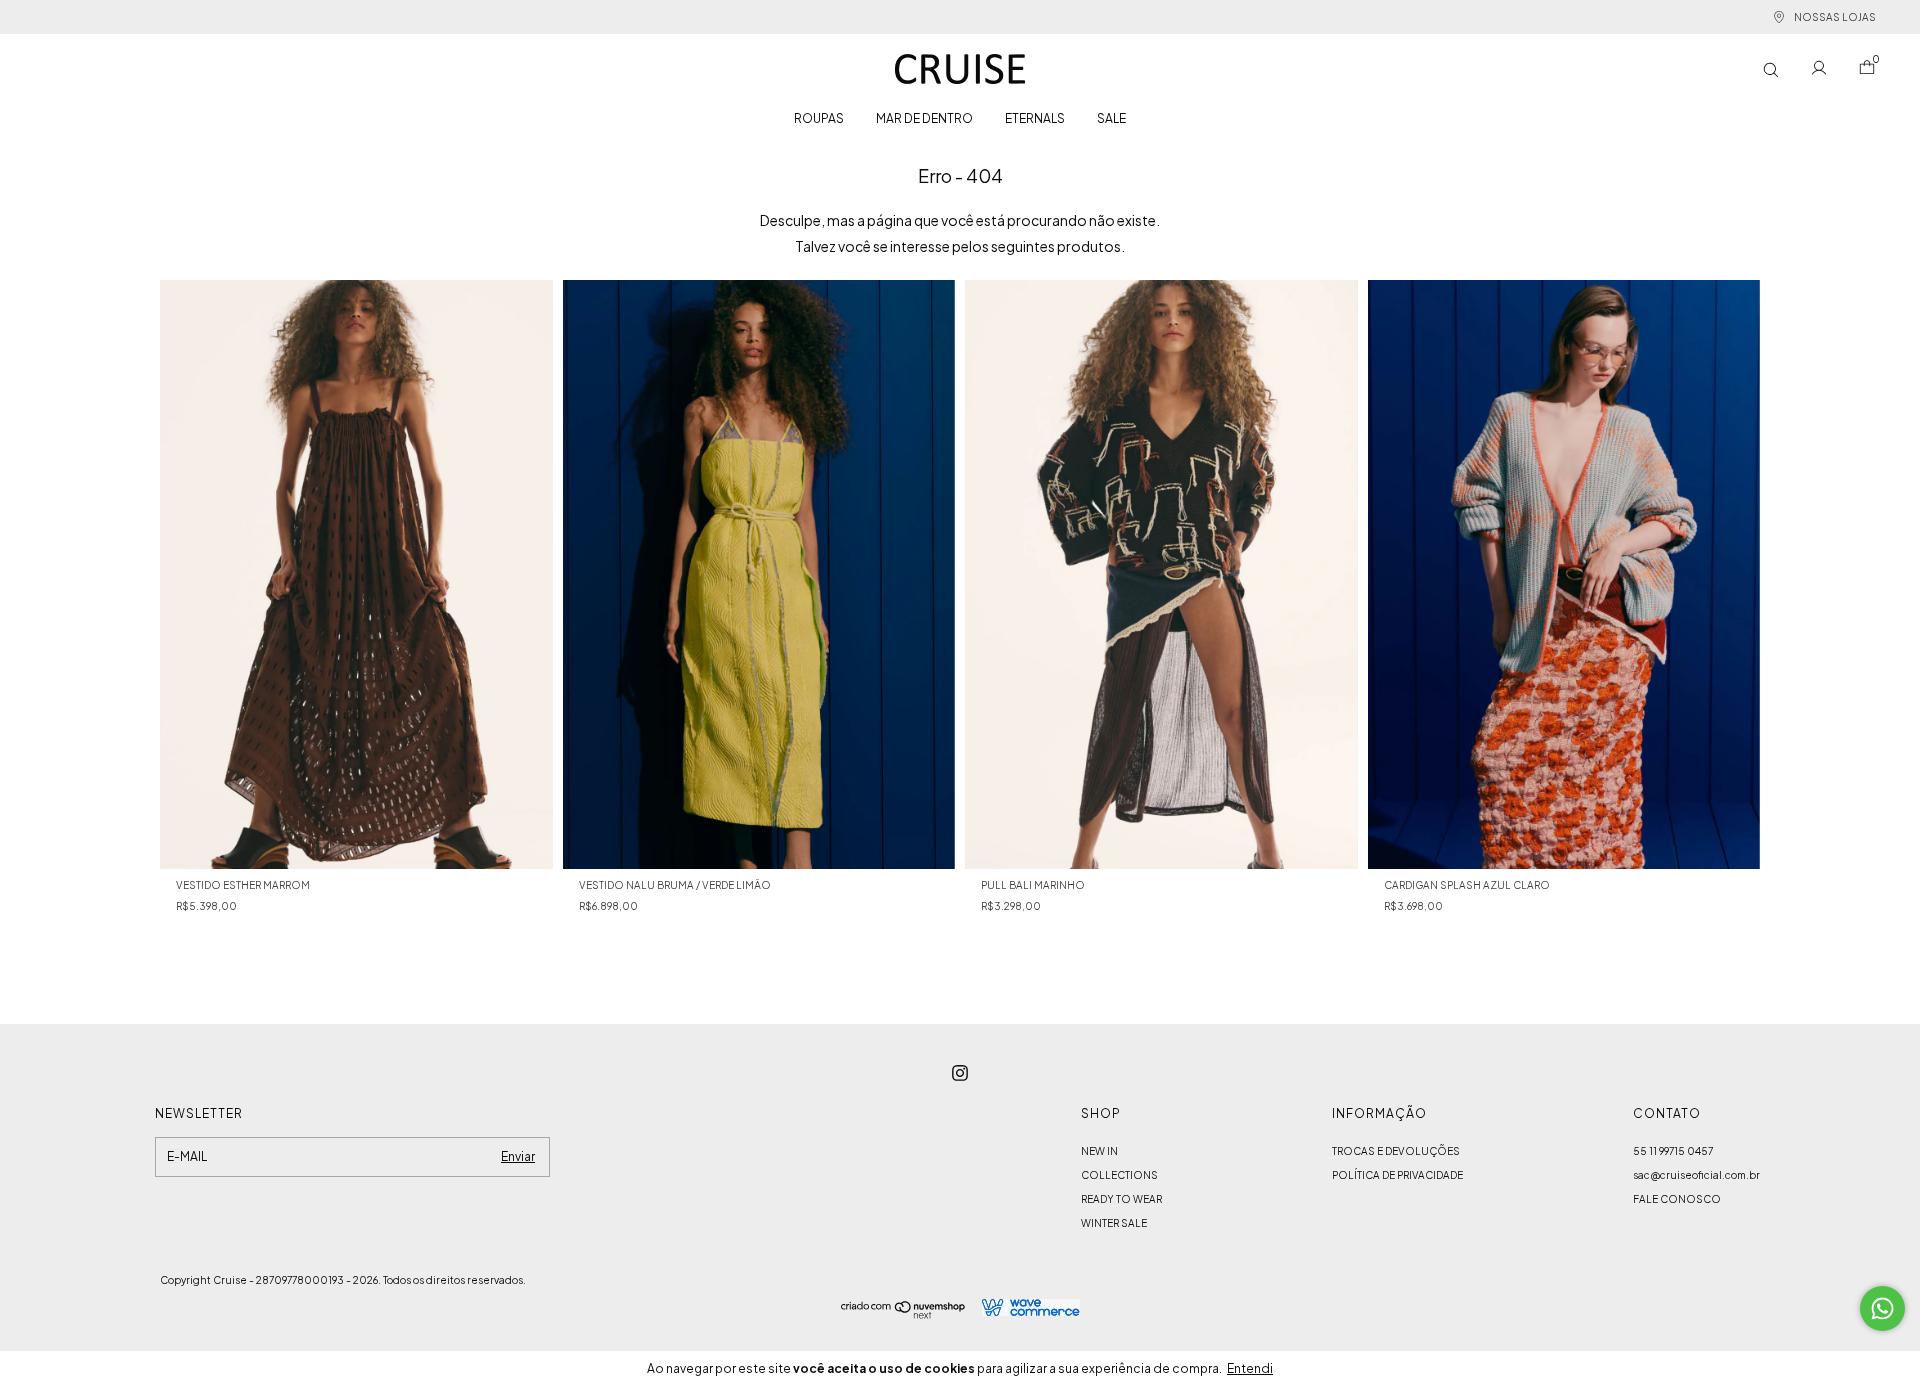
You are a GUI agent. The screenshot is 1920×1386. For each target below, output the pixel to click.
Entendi (1250, 1368)
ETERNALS (1035, 118)
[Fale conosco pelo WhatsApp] (1882, 1308)
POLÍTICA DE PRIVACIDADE (1397, 1175)
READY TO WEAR (1121, 1199)
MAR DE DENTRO (924, 118)
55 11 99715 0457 (1673, 1151)
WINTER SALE (1114, 1223)
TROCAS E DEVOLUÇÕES (1396, 1151)
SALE (1111, 118)
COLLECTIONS (1119, 1175)
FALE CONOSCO (1677, 1199)
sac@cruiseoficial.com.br (1696, 1175)
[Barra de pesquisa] (1771, 69)
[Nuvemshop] (903, 1313)
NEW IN (1099, 1151)
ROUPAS (819, 118)
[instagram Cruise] (960, 1073)
